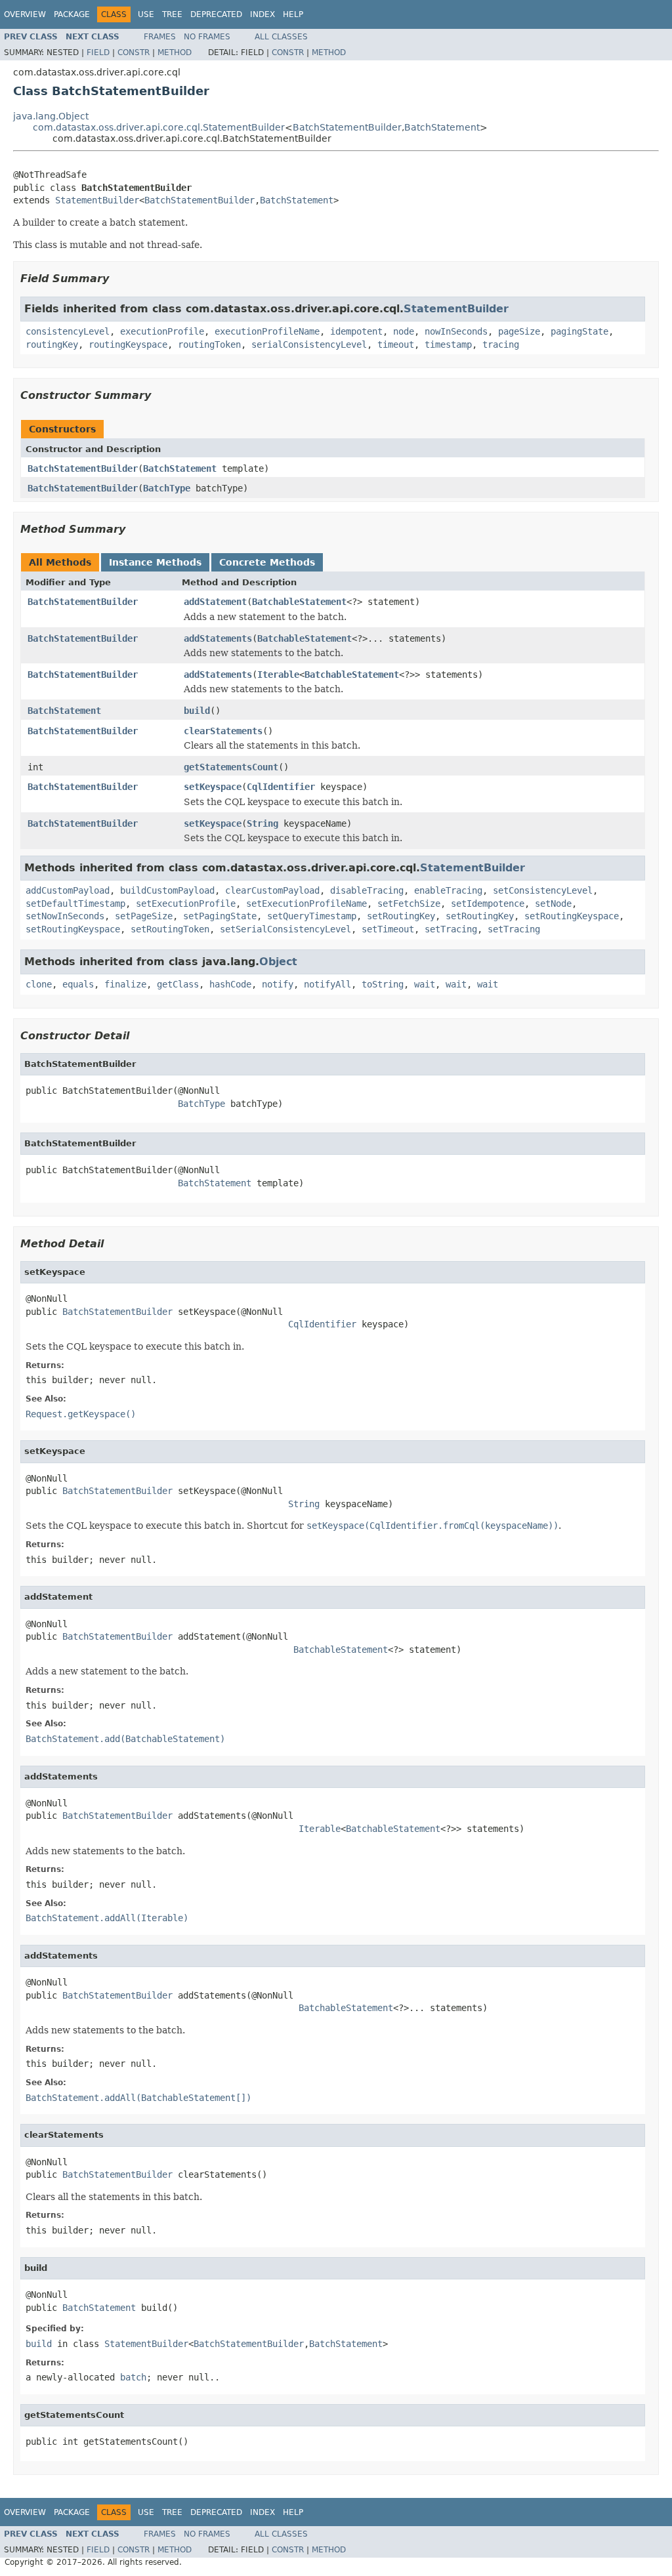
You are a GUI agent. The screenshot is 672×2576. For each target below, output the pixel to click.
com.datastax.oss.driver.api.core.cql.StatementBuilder (159, 127)
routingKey (52, 344)
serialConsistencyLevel (309, 344)
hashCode (230, 984)
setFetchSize (409, 904)
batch (133, 2377)
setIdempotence (488, 904)
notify (278, 984)
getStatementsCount (231, 767)
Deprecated (216, 14)
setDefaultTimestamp (75, 904)
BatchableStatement (299, 602)
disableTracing (367, 890)
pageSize (519, 331)
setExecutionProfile (186, 904)
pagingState (579, 331)
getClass (178, 984)
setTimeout (388, 929)
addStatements (218, 638)
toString (383, 984)
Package (72, 14)
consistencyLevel (68, 331)
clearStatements (223, 731)
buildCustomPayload (167, 890)
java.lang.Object (51, 116)
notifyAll (327, 984)
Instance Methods (155, 562)
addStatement (215, 602)
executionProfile (162, 331)
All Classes (281, 37)
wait (425, 984)
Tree (172, 14)
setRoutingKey (401, 916)
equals (78, 984)
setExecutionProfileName (306, 904)
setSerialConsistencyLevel (285, 929)
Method (175, 52)
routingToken (209, 344)
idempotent (356, 331)
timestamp (448, 344)
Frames (160, 37)
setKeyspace (213, 787)
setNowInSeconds (65, 916)
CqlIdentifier (281, 787)
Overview (25, 14)
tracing (501, 344)
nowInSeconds (456, 331)
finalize (125, 984)
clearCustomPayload (272, 890)
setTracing (451, 929)
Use (146, 14)
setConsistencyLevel (543, 890)
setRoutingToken (170, 929)
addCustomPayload (68, 890)
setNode (553, 904)
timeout (396, 344)
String (262, 823)
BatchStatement (442, 127)
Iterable (278, 675)
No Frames (207, 37)
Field (98, 52)
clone (39, 984)
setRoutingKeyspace (572, 916)
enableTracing (448, 890)
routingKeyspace (128, 344)
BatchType (167, 488)
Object (278, 962)
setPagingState (220, 916)
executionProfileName (267, 331)
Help (293, 14)
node (404, 331)
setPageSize (144, 916)
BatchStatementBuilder (347, 127)
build (197, 711)
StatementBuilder (97, 200)
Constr (134, 52)
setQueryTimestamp (312, 916)
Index (262, 14)
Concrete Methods (267, 562)
